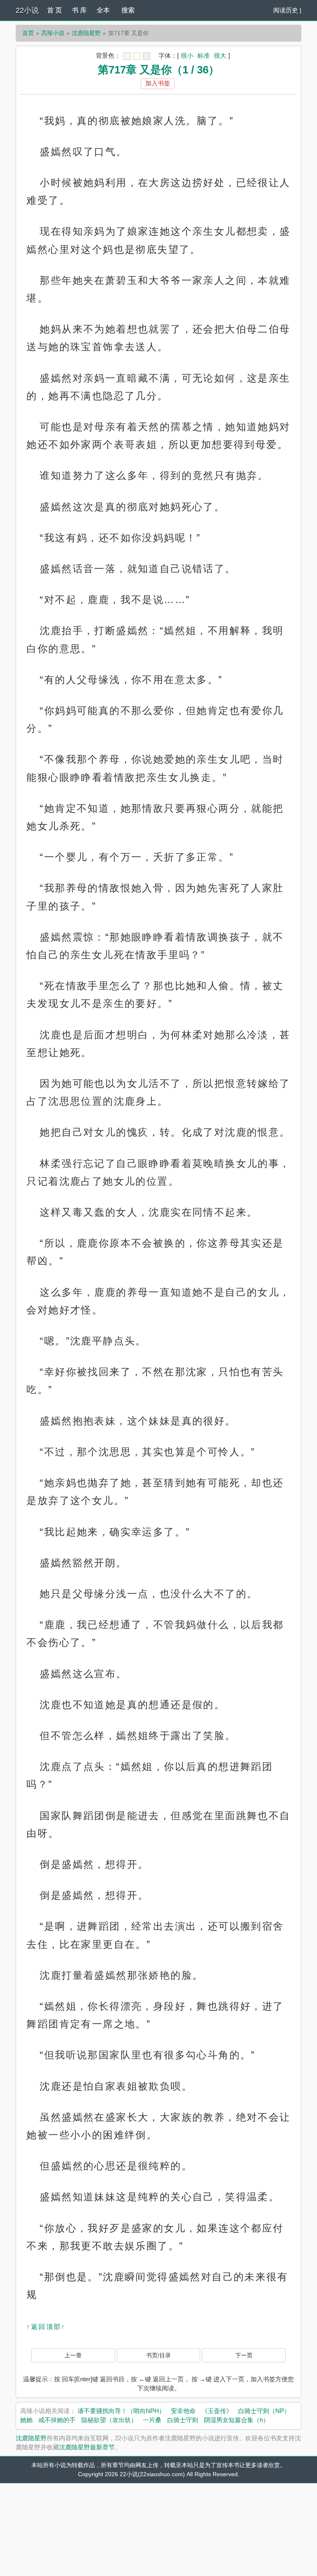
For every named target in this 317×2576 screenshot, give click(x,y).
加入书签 (158, 83)
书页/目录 (158, 2355)
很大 (220, 55)
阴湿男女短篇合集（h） (237, 2420)
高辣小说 (53, 33)
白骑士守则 (183, 2420)
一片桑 (152, 2420)
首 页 (54, 10)
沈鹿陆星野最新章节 (87, 2447)
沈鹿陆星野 (86, 33)
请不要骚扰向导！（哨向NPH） (121, 2411)
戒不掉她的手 (57, 2420)
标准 (203, 55)
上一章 (73, 2355)
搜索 (128, 10)
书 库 (79, 10)
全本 (103, 10)
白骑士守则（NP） (264, 2411)
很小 (187, 55)
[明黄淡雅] (137, 56)
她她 (26, 2420)
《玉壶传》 (217, 2411)
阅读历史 (286, 10)
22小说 (27, 10)
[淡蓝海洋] (127, 56)
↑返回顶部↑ (46, 2327)
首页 (28, 33)
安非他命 (183, 2411)
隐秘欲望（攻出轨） (109, 2420)
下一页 (244, 2355)
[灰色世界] (147, 56)
